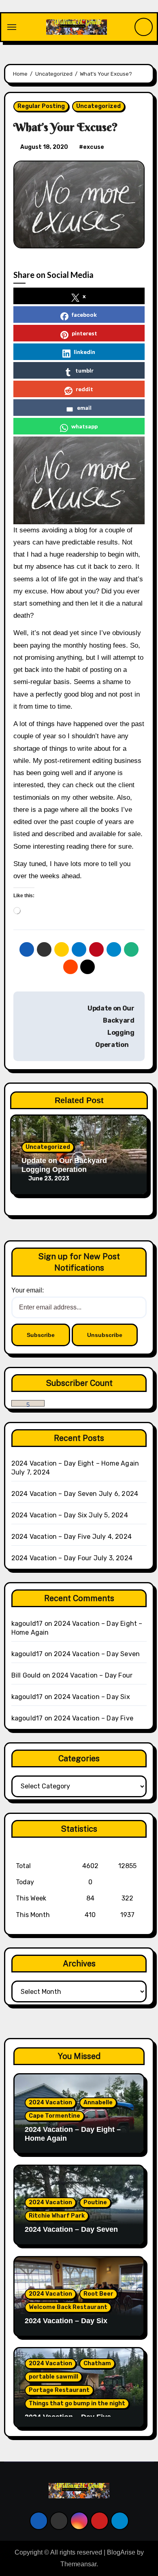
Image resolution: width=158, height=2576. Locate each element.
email (84, 408)
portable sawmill (53, 2377)
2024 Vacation (50, 2103)
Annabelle (98, 2103)
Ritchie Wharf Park (57, 2216)
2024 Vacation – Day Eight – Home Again (75, 1463)
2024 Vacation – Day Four (52, 1558)
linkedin (84, 352)
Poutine (95, 2202)
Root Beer (98, 2294)
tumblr (84, 370)
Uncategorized (98, 106)
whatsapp (84, 426)
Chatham (97, 2363)
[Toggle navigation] (12, 27)
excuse (94, 147)
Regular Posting (41, 106)
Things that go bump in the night (77, 2403)
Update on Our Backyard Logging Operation (64, 1165)
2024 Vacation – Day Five (51, 1537)
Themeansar (78, 2564)
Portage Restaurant (59, 2390)
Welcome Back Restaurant (68, 2307)
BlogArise (121, 2552)
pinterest (84, 333)
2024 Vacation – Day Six (49, 1515)
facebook (84, 315)
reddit (84, 389)
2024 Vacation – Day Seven (54, 1494)
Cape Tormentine (54, 2116)
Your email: (28, 1290)
